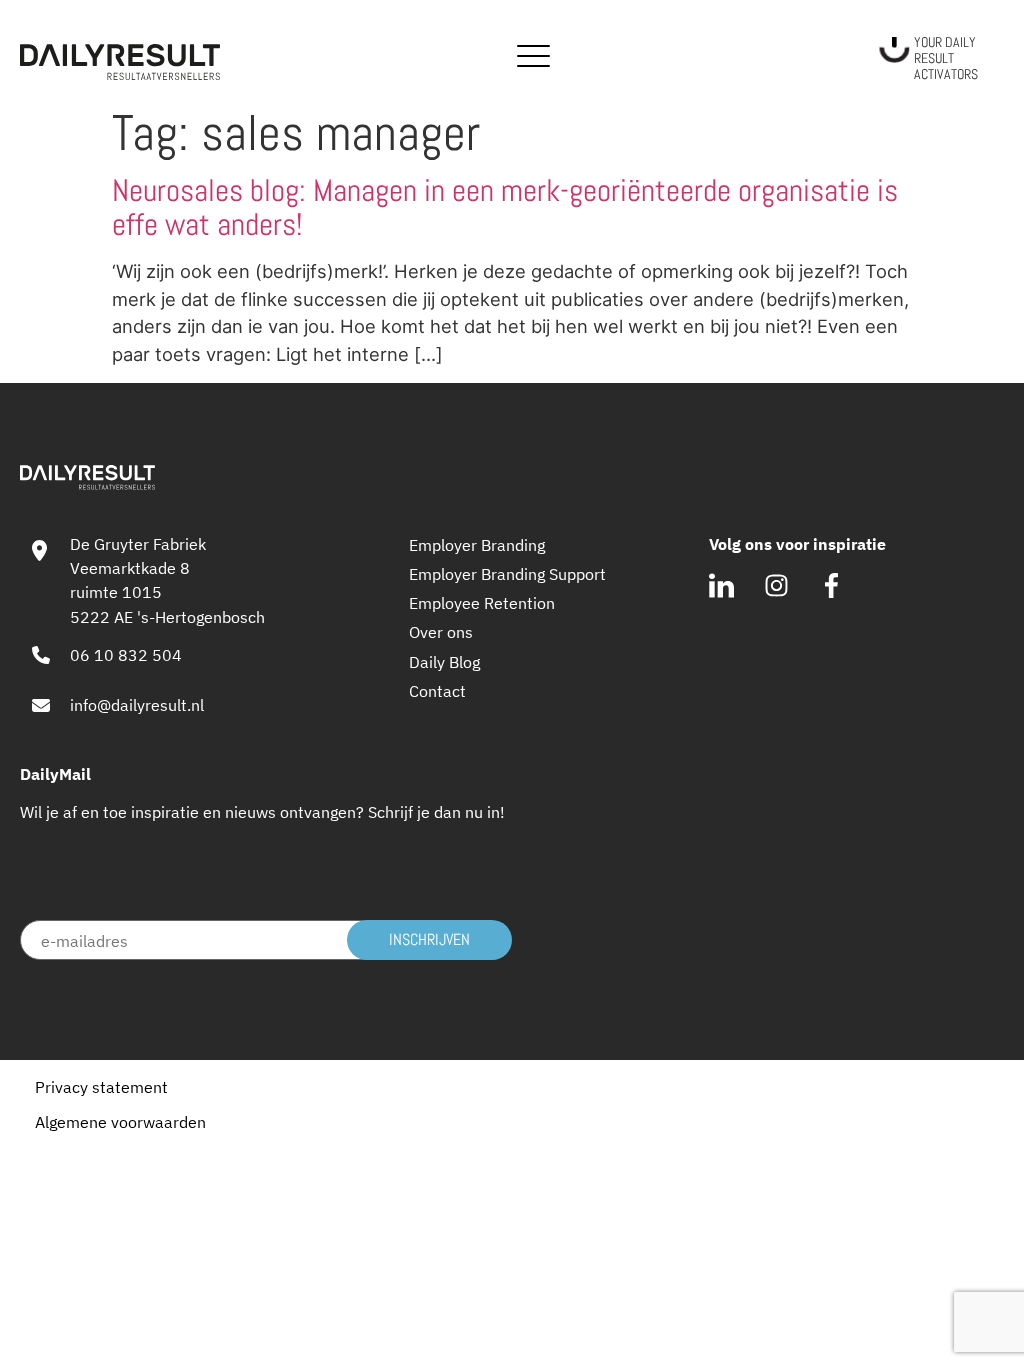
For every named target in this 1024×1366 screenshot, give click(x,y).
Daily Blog (444, 661)
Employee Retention (482, 602)
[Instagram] (776, 585)
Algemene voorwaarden (120, 1121)
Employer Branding (477, 544)
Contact (437, 690)
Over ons (441, 631)
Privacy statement (101, 1086)
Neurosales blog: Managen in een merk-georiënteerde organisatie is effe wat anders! (505, 207)
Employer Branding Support (507, 573)
